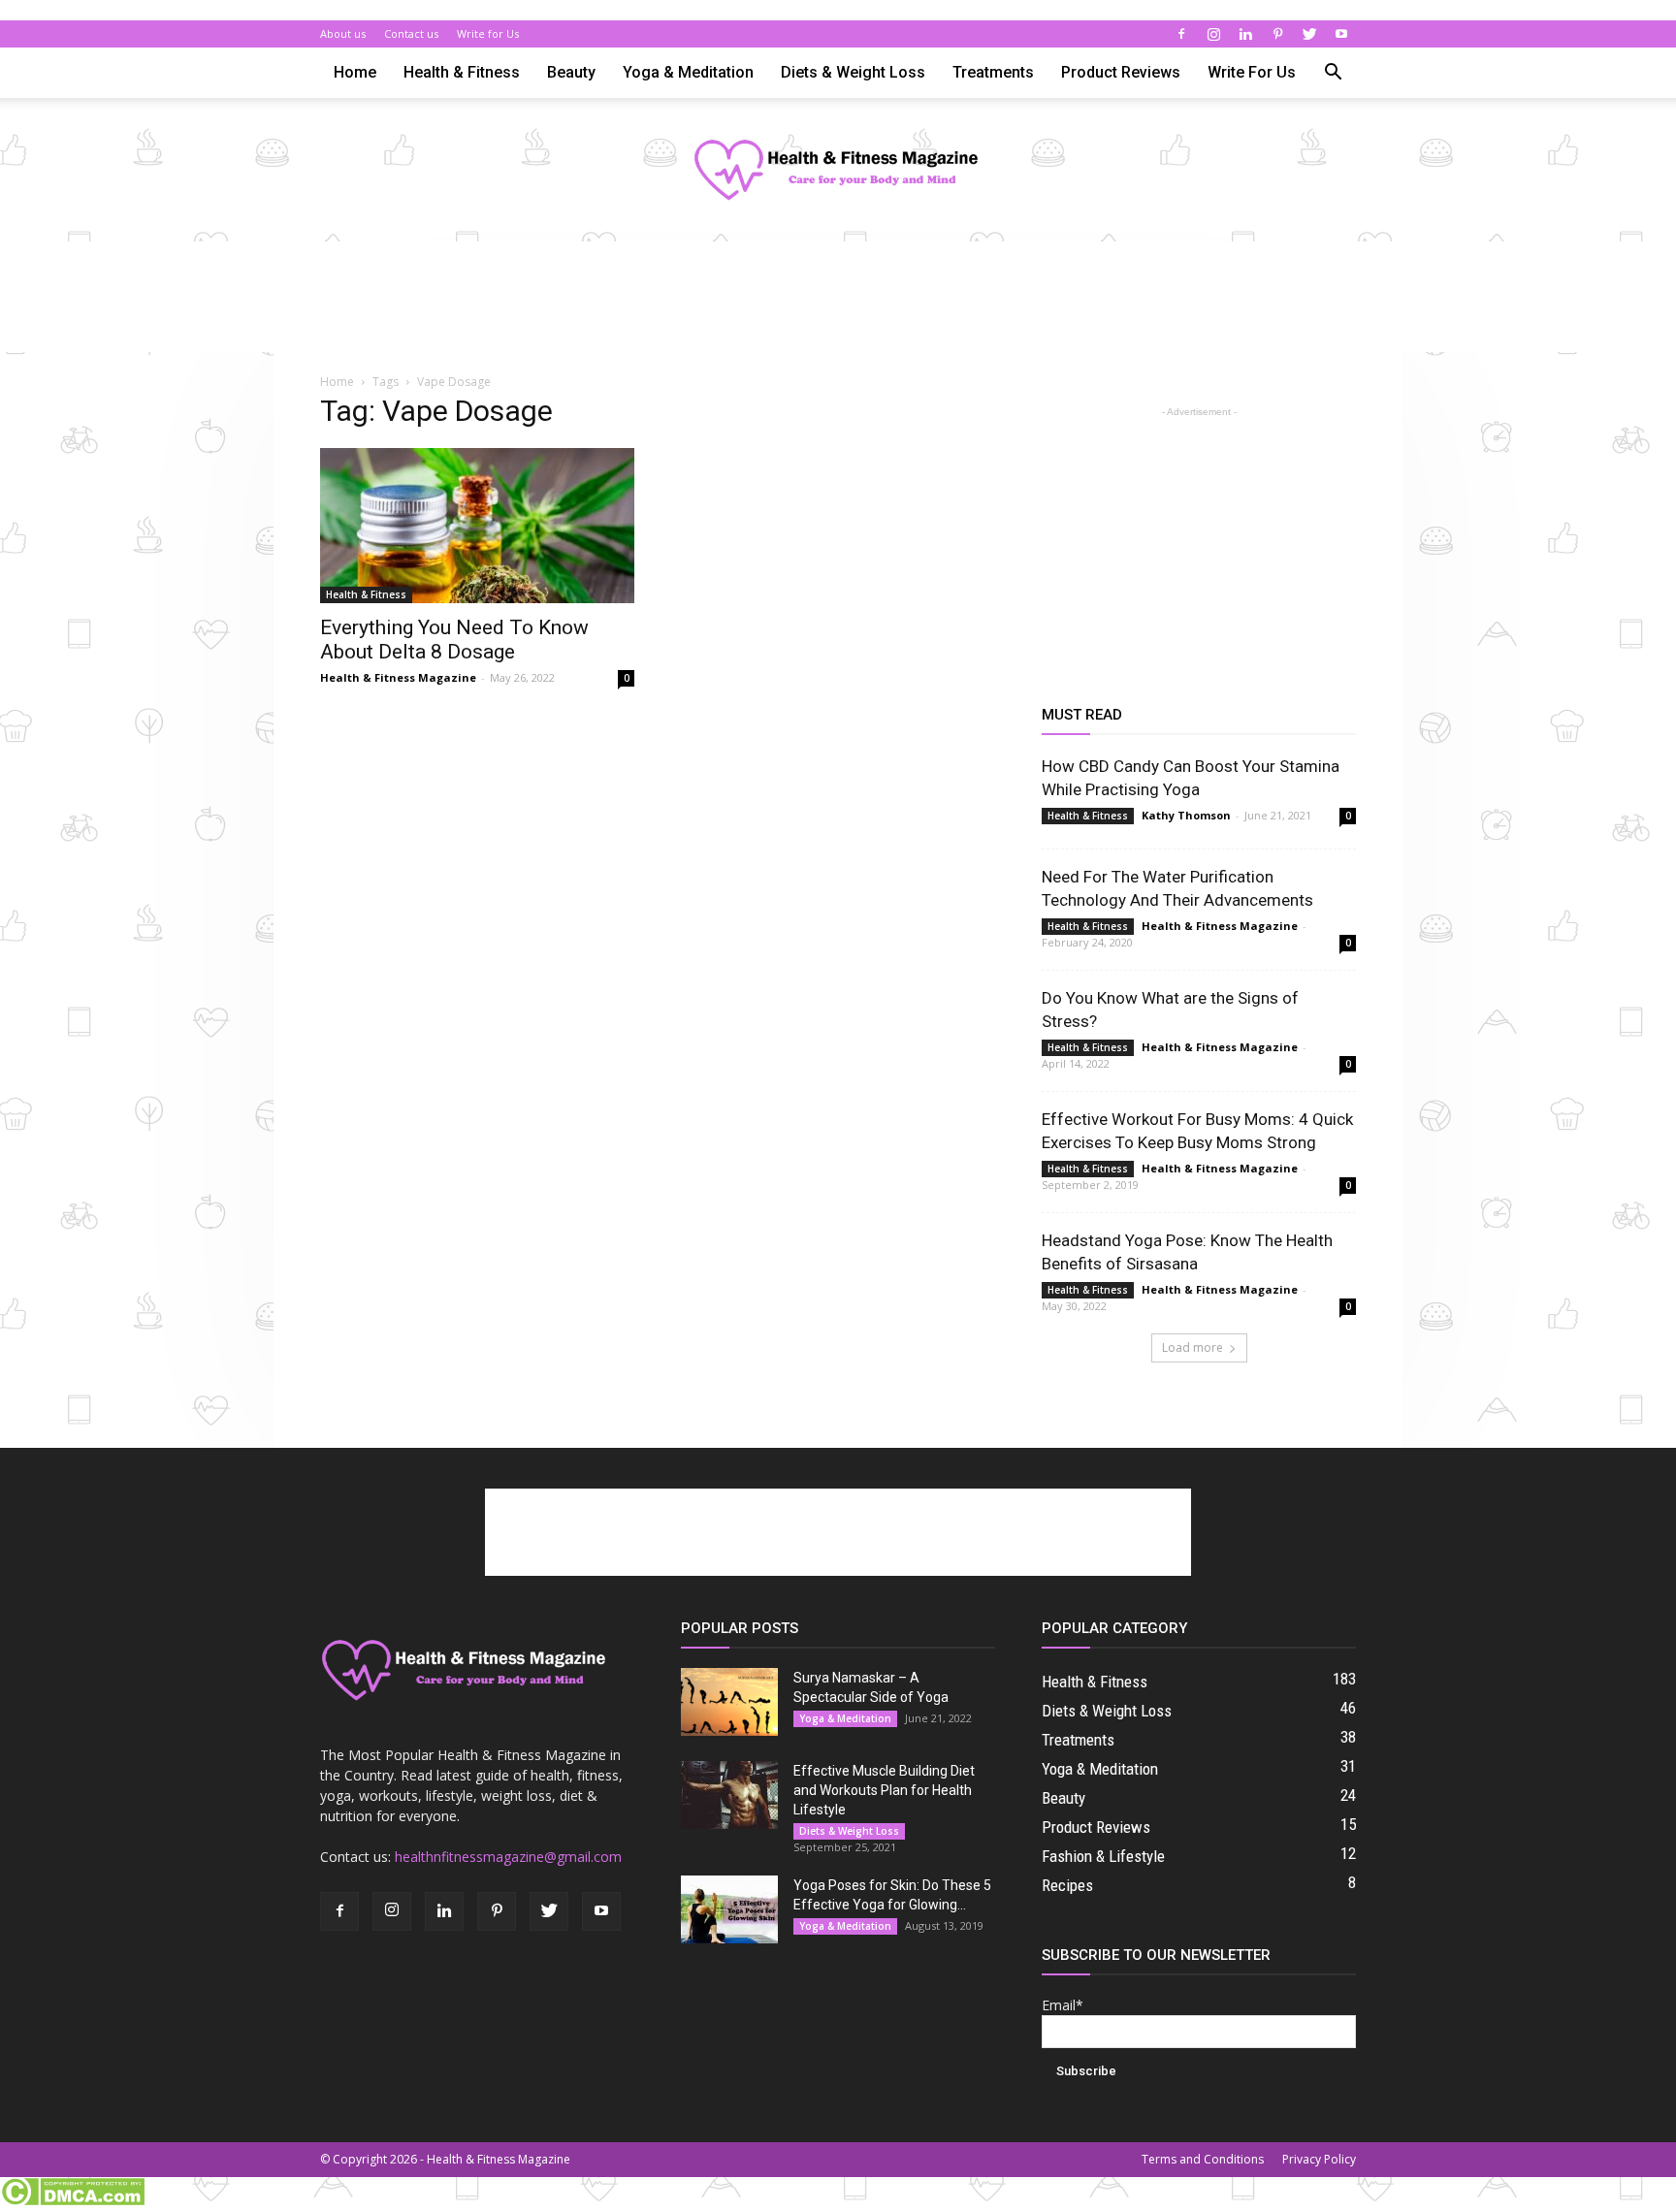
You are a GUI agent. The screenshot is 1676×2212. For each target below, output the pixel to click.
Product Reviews (1121, 72)
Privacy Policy (1319, 2159)
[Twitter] (1309, 34)
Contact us (411, 33)
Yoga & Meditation (688, 72)
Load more (1193, 1347)
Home (355, 72)
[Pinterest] (1277, 34)
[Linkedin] (1245, 34)
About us (343, 33)
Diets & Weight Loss (853, 72)
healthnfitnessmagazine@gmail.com (508, 1857)
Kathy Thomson (1186, 815)
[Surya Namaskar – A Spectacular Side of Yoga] (729, 1702)
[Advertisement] (838, 308)
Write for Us (488, 33)
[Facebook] (1181, 34)
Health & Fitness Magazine (398, 677)
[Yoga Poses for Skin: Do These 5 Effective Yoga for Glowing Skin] (729, 1909)
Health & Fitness (462, 72)
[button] (1333, 74)
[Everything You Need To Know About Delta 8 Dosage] (477, 526)
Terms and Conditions (1203, 2159)
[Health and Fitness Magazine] (838, 171)
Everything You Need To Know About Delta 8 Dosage (454, 640)
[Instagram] (1213, 34)
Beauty (571, 72)
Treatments (993, 72)
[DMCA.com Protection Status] (72, 2201)
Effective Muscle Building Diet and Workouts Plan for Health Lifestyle (884, 1790)
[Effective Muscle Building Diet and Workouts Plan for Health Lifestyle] (729, 1795)
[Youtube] (1341, 34)
